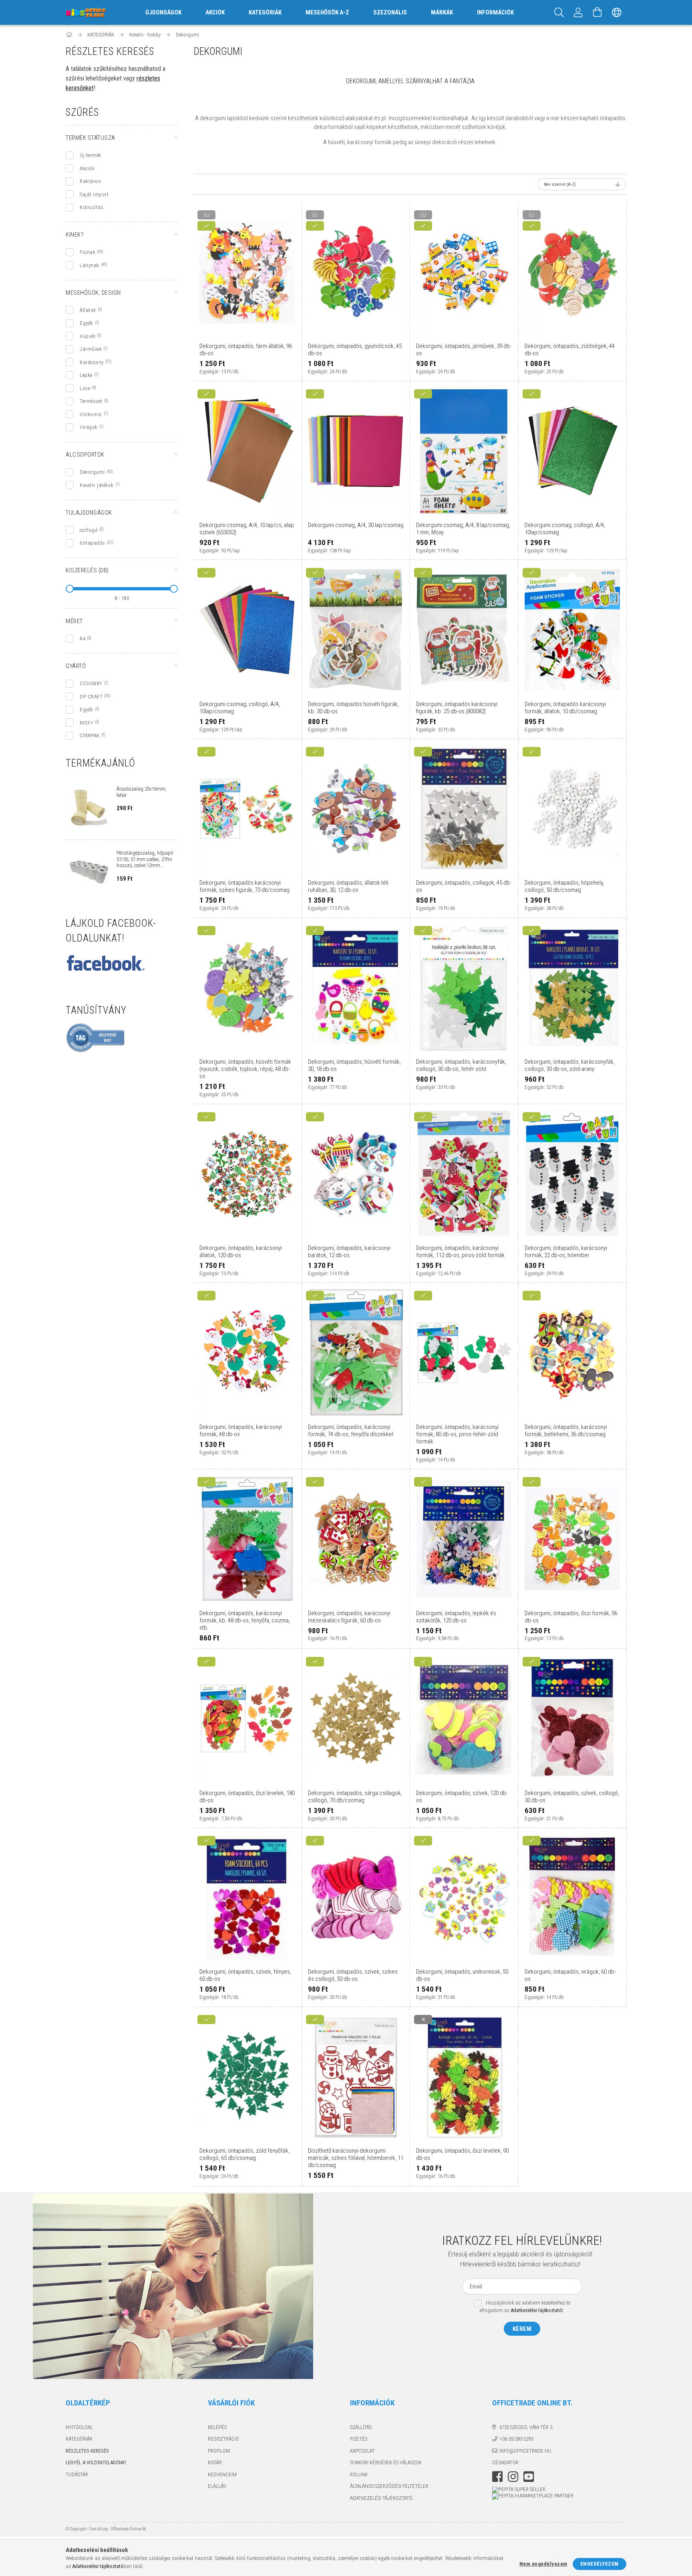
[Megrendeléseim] (578, 12)
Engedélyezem (599, 2564)
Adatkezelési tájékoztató (381, 2498)
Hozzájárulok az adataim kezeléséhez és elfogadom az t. (525, 2306)
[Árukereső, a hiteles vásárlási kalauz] (96, 1037)
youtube (529, 2477)
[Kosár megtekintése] (597, 12)
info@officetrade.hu (525, 2451)
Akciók (87, 168)
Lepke (86, 375)
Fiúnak (88, 252)
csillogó (89, 530)
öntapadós (93, 543)
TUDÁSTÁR (77, 2474)
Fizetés (359, 2439)
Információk (495, 12)
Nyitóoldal (79, 2427)
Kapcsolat (362, 2451)
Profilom (219, 2451)
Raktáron (90, 181)
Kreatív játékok (97, 485)
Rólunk (359, 2474)
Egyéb (86, 323)
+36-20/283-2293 (516, 2439)
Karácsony (92, 362)
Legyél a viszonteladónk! (96, 2462)
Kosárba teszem (251, 334)
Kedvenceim (222, 2474)
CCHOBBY (91, 683)
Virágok (89, 427)
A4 (82, 639)
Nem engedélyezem (543, 2564)
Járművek (91, 349)
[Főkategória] (69, 35)
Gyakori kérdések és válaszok (386, 2462)
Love (85, 388)
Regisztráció (223, 2439)
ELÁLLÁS (217, 2486)
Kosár (215, 2462)
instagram (513, 2477)
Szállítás (361, 2427)
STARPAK (90, 736)
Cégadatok (505, 2462)
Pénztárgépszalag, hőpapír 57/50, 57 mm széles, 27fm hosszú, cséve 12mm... (145, 859)
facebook (497, 2477)
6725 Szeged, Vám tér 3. (526, 2427)
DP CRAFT (91, 697)
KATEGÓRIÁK (79, 2439)
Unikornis (91, 414)
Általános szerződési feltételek (389, 2486)
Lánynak (90, 265)
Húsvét (88, 336)
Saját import (94, 194)
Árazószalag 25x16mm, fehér (142, 792)
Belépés (217, 2427)
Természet (91, 401)
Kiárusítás (92, 207)
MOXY (86, 723)
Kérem (522, 2329)
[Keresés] (559, 12)
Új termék (91, 155)
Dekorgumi (92, 472)
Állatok (88, 310)
